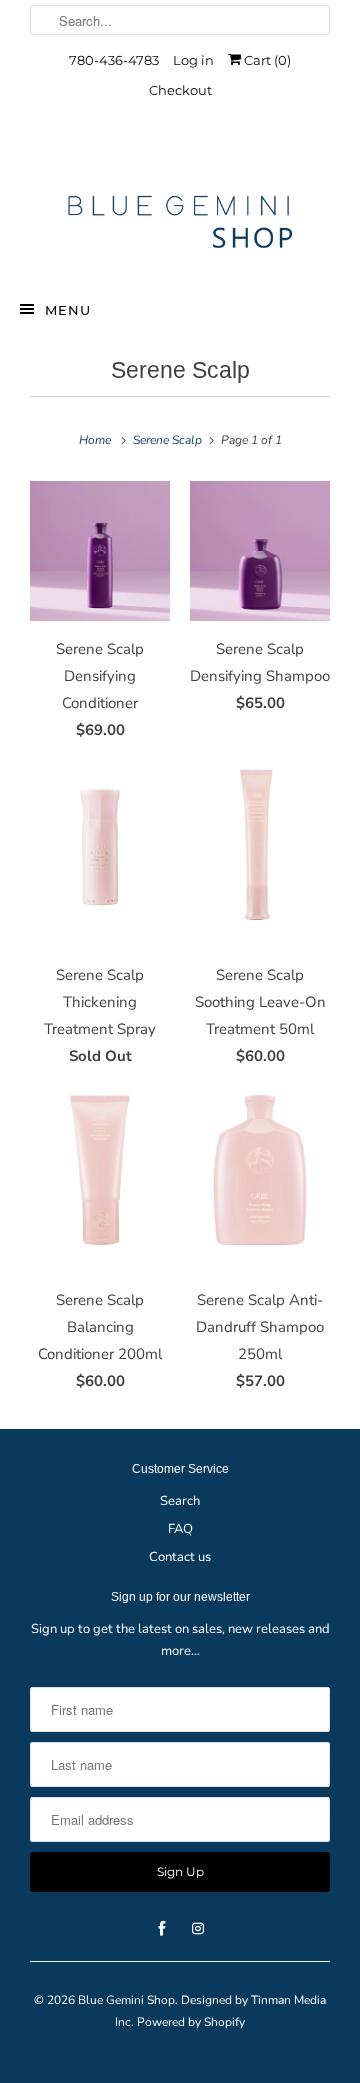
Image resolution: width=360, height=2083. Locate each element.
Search (180, 1501)
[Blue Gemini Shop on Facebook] (162, 152)
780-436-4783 (114, 60)
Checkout (180, 90)
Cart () (266, 60)
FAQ (180, 1529)
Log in (193, 60)
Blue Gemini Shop (126, 2000)
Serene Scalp (180, 370)
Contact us (180, 1557)
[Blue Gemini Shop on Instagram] (198, 152)
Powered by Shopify (191, 2022)
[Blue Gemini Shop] (180, 225)
